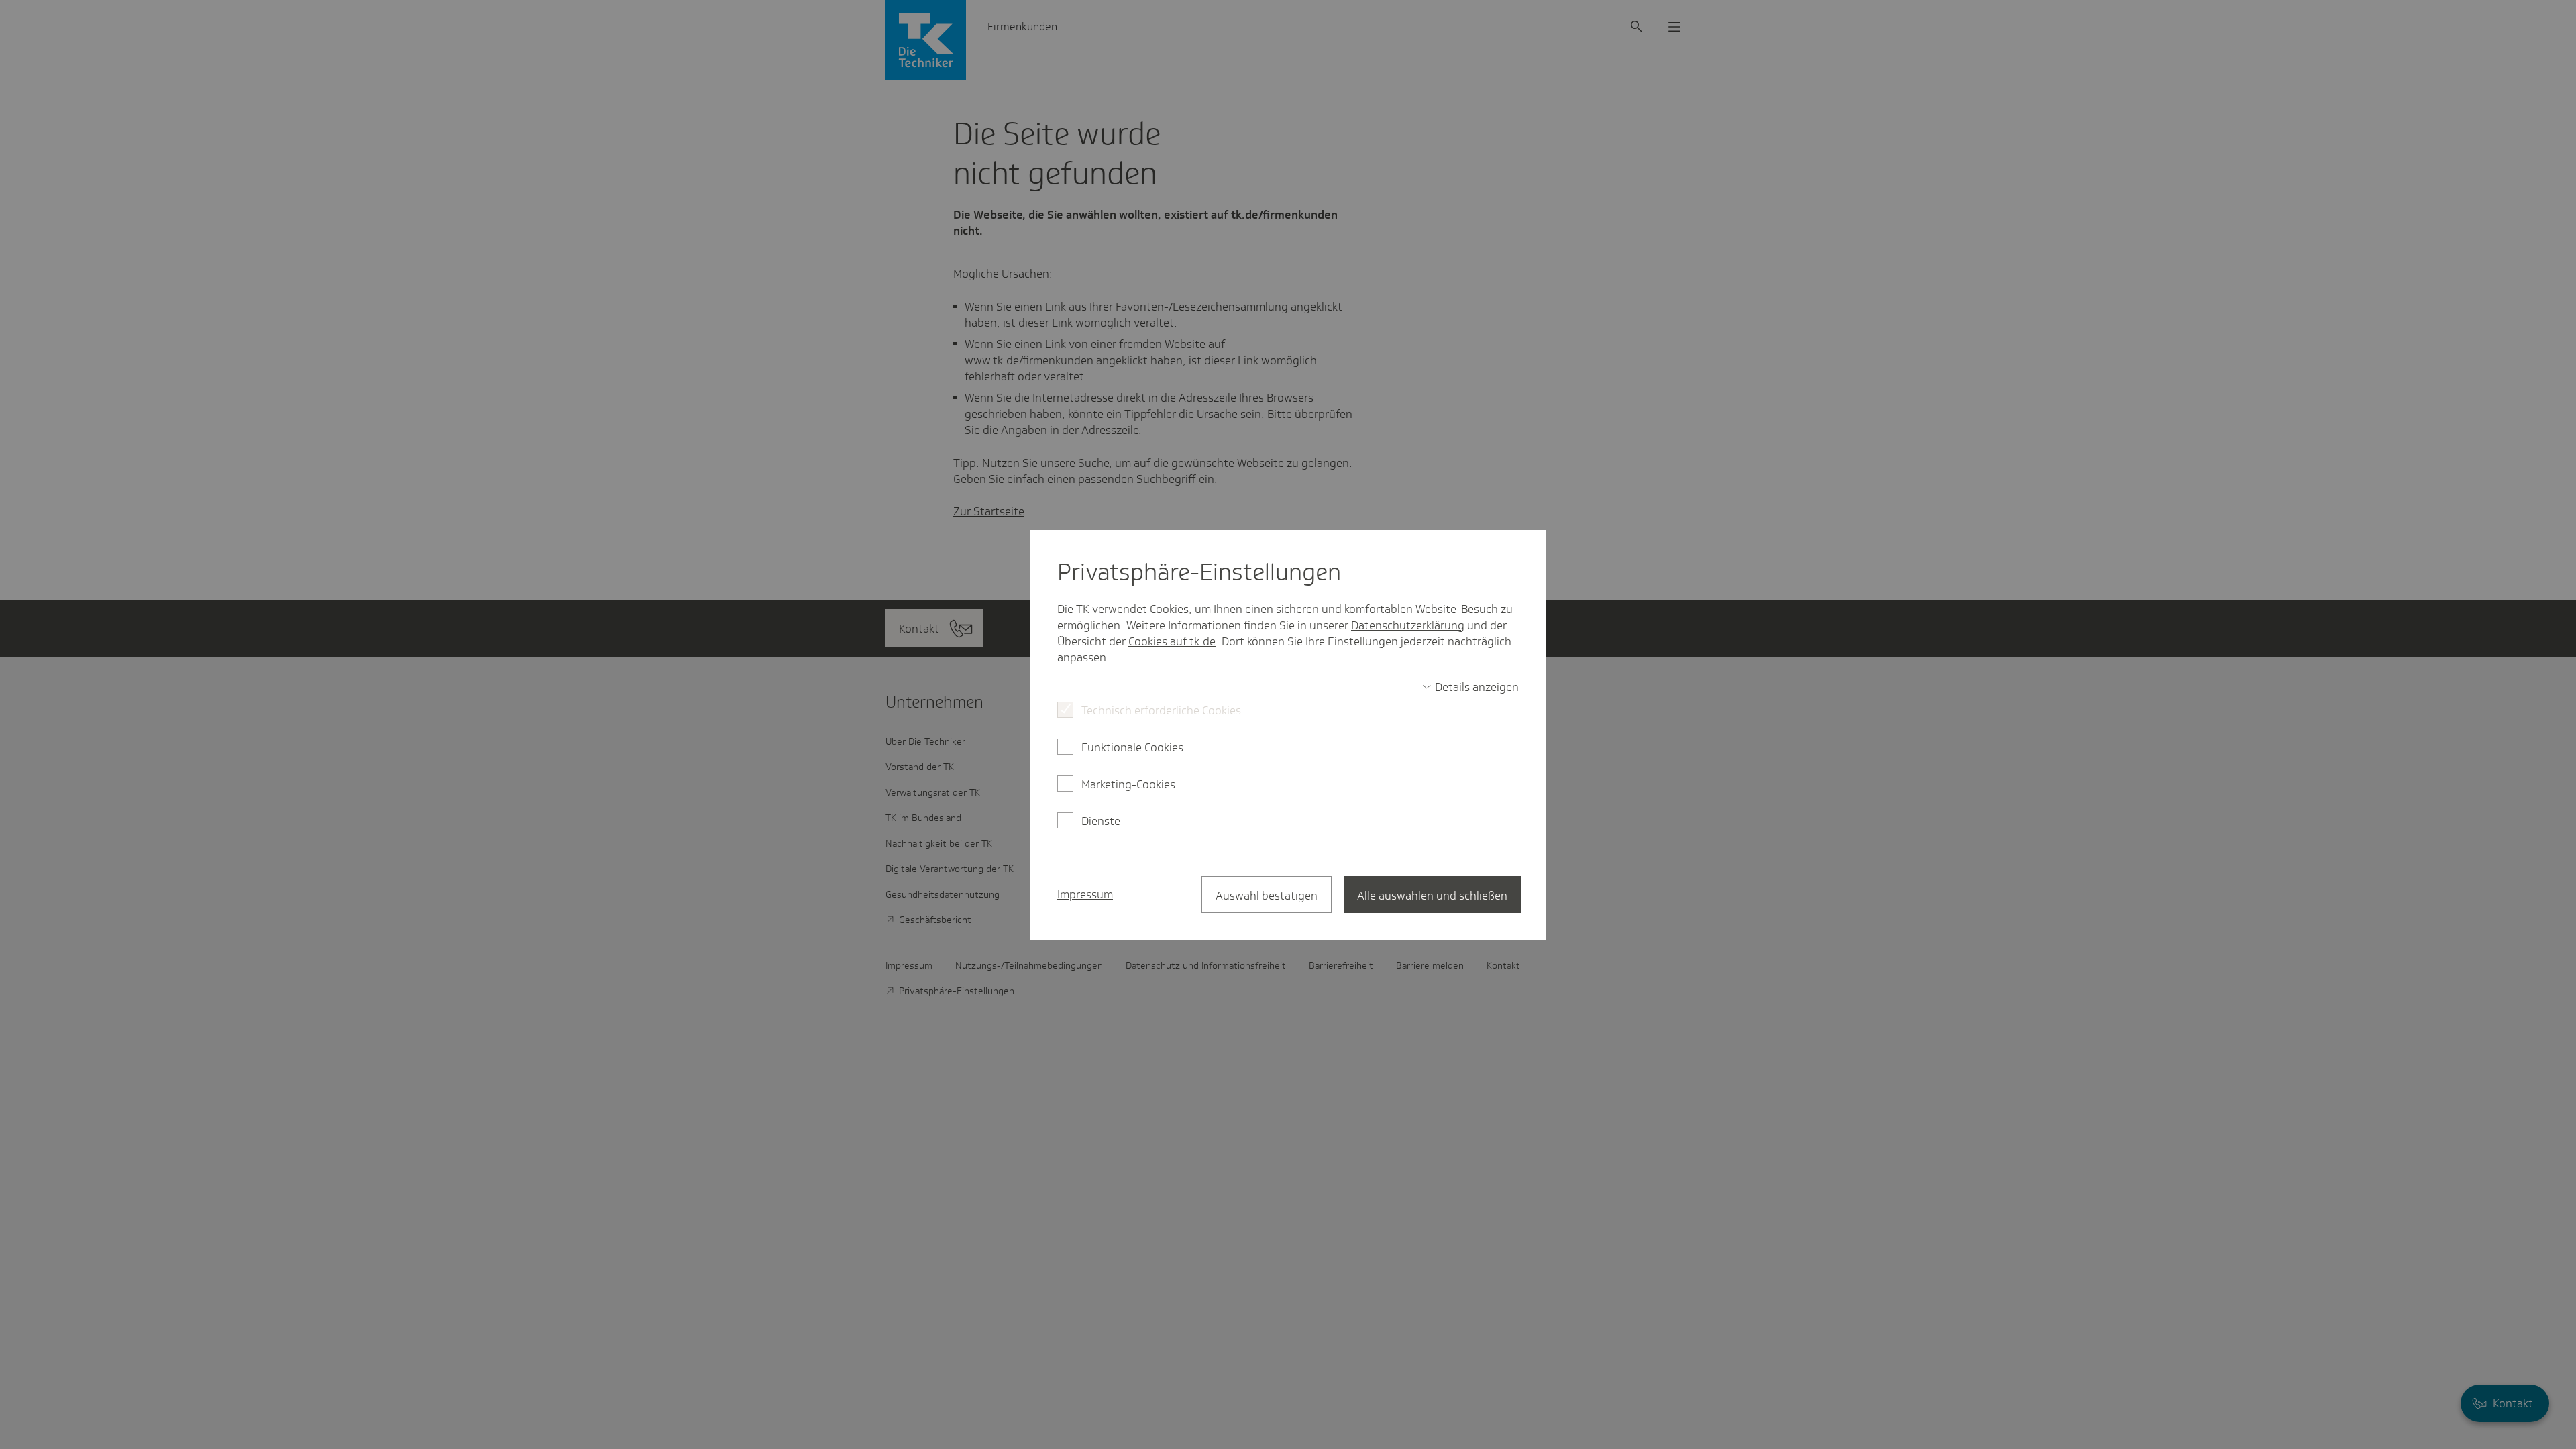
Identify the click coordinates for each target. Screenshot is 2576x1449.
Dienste (1101, 821)
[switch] (1470, 687)
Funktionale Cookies (1132, 747)
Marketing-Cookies (1128, 784)
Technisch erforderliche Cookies (1161, 710)
